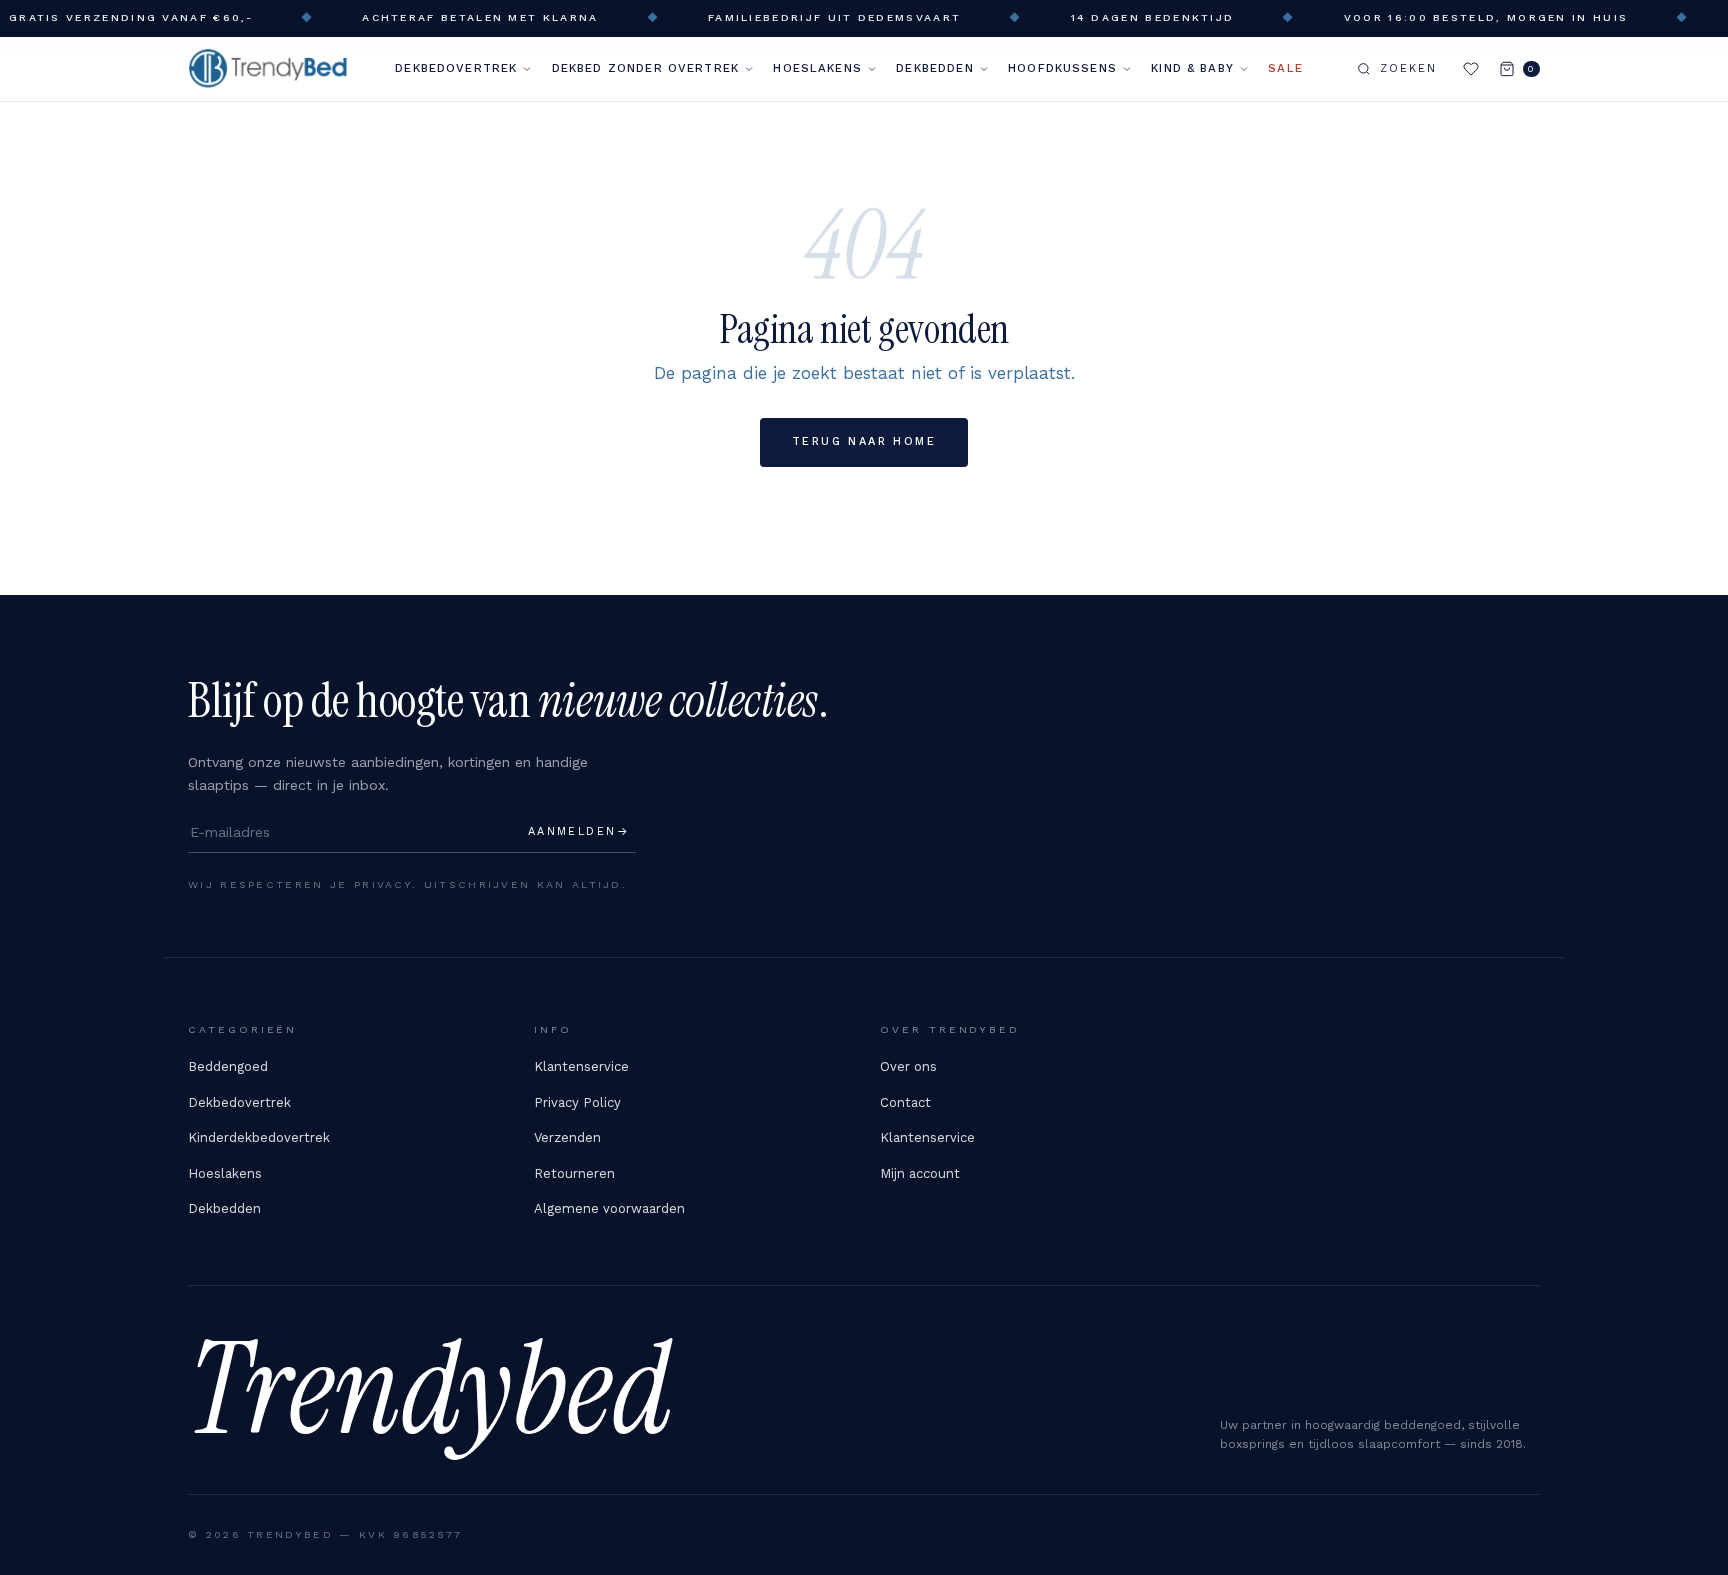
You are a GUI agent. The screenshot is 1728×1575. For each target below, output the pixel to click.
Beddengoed (228, 1066)
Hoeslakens (817, 68)
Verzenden (567, 1137)
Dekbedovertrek (456, 68)
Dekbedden (934, 68)
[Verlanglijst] (1471, 69)
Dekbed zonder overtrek (645, 68)
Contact (905, 1102)
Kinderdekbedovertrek (259, 1137)
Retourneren (574, 1173)
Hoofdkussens (1062, 68)
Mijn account (920, 1173)
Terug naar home (864, 441)
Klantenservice (581, 1066)
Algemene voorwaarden (609, 1208)
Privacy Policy (577, 1102)
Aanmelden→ (579, 831)
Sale (1285, 68)
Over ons (908, 1066)
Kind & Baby (1192, 68)
